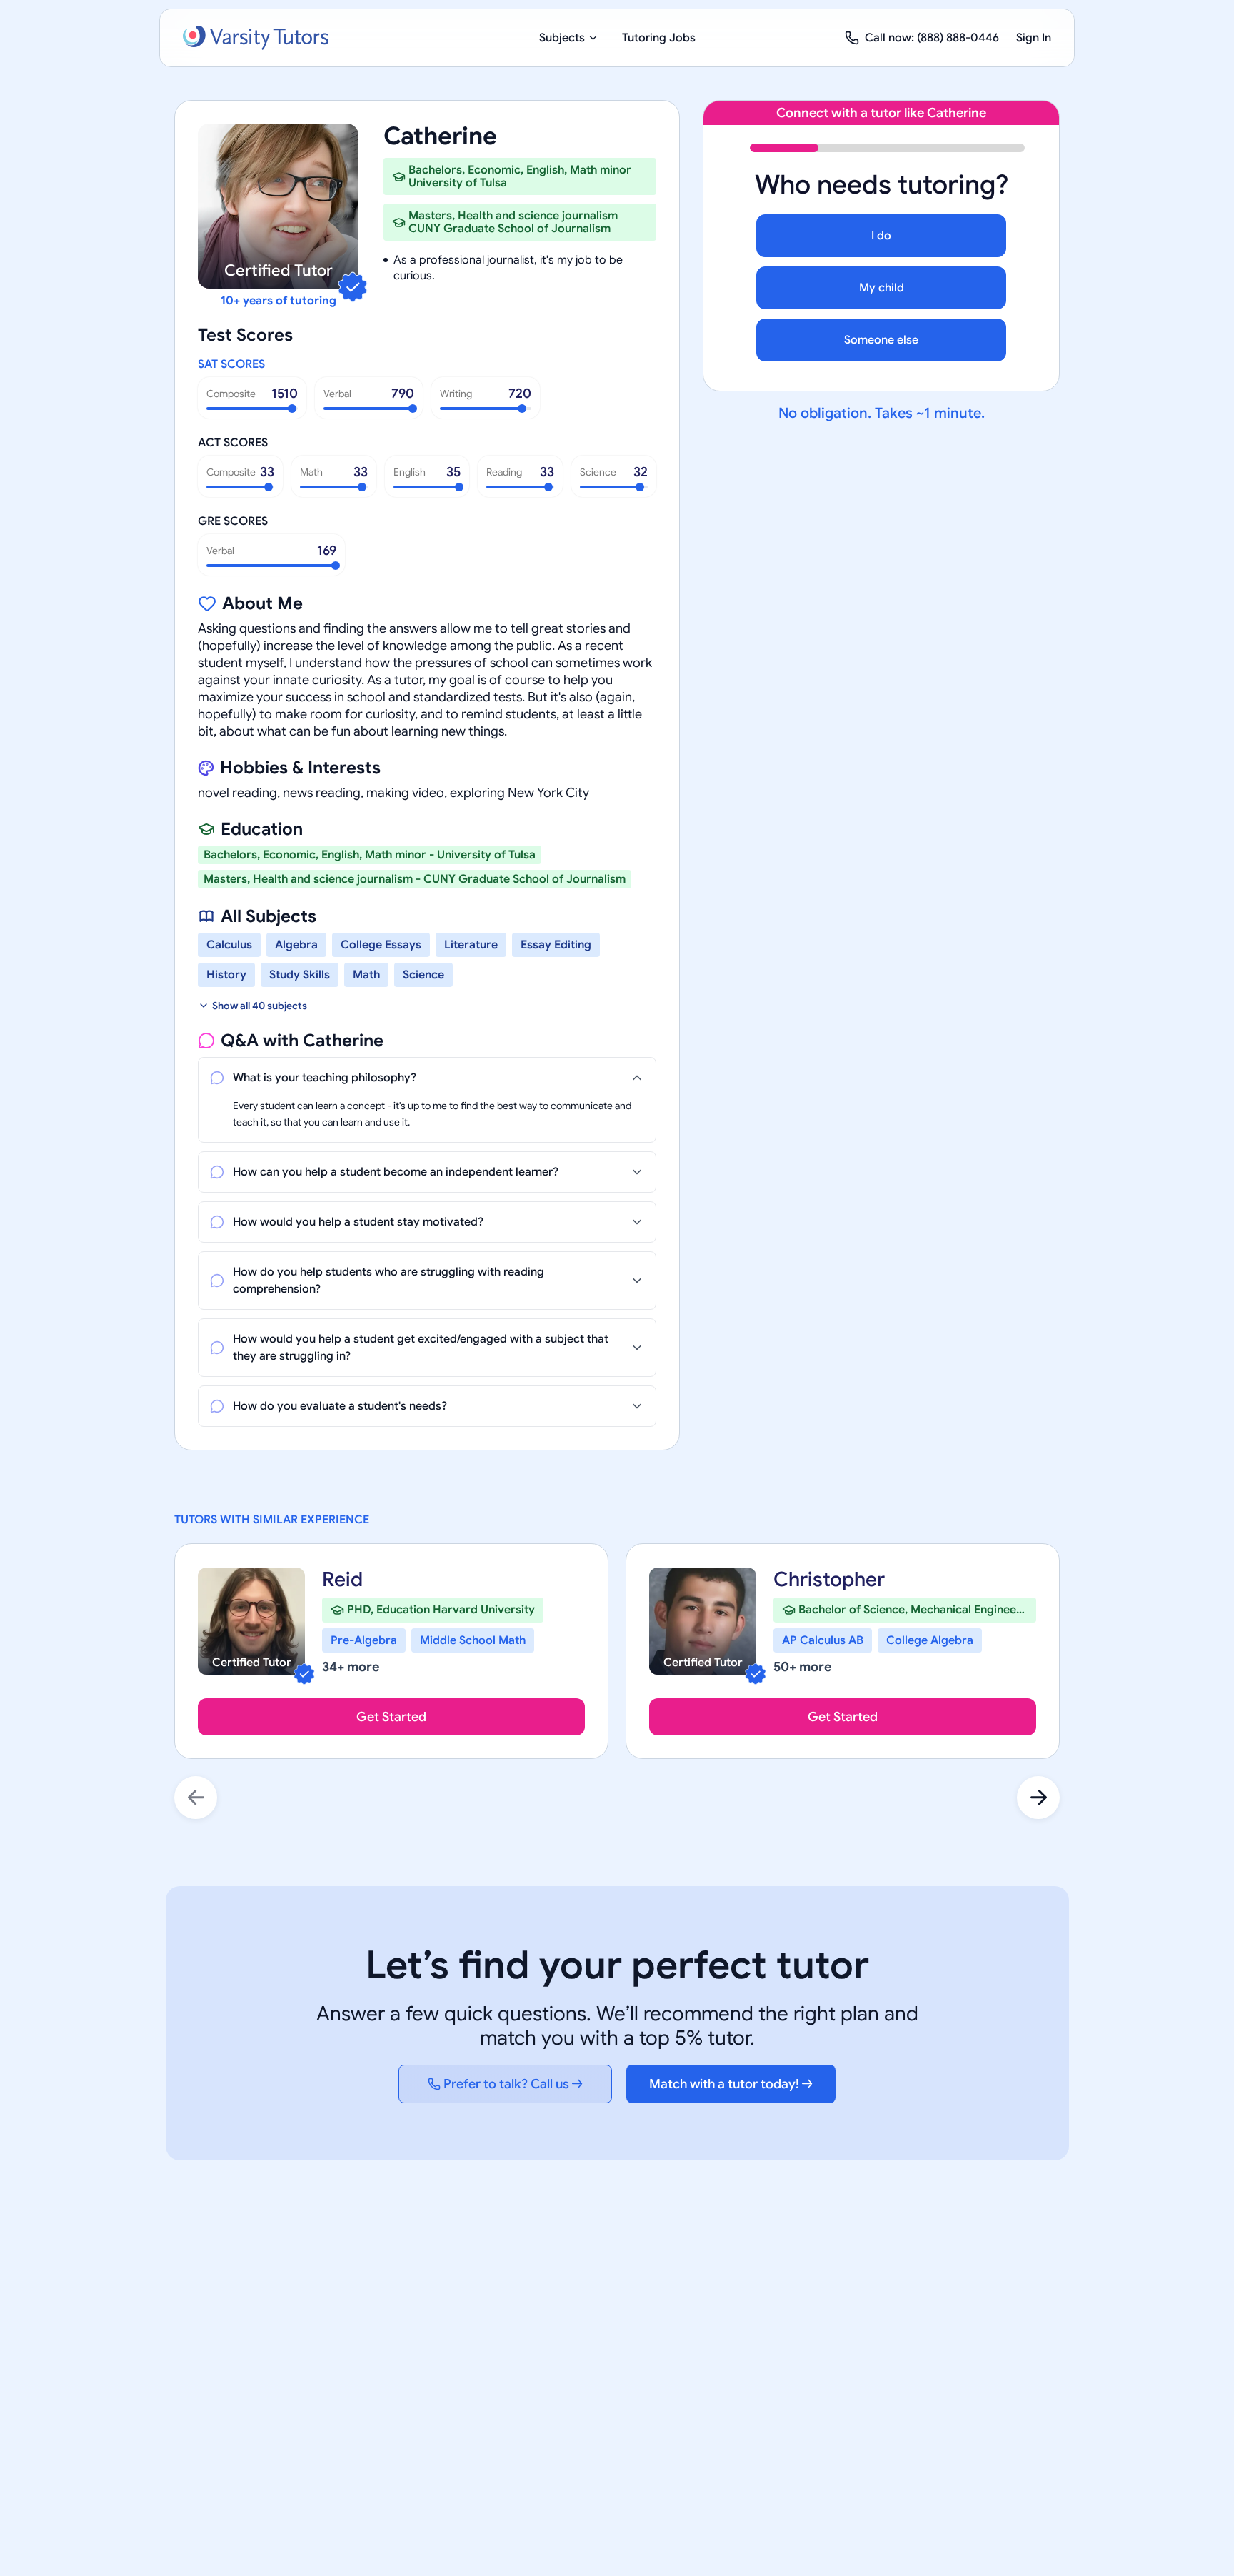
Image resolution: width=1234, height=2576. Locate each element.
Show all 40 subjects (260, 1006)
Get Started (391, 1717)
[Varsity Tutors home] (256, 38)
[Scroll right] (1038, 1798)
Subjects (562, 38)
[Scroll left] (196, 1798)
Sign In (1034, 38)
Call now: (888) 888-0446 (932, 38)
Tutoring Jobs (659, 38)
